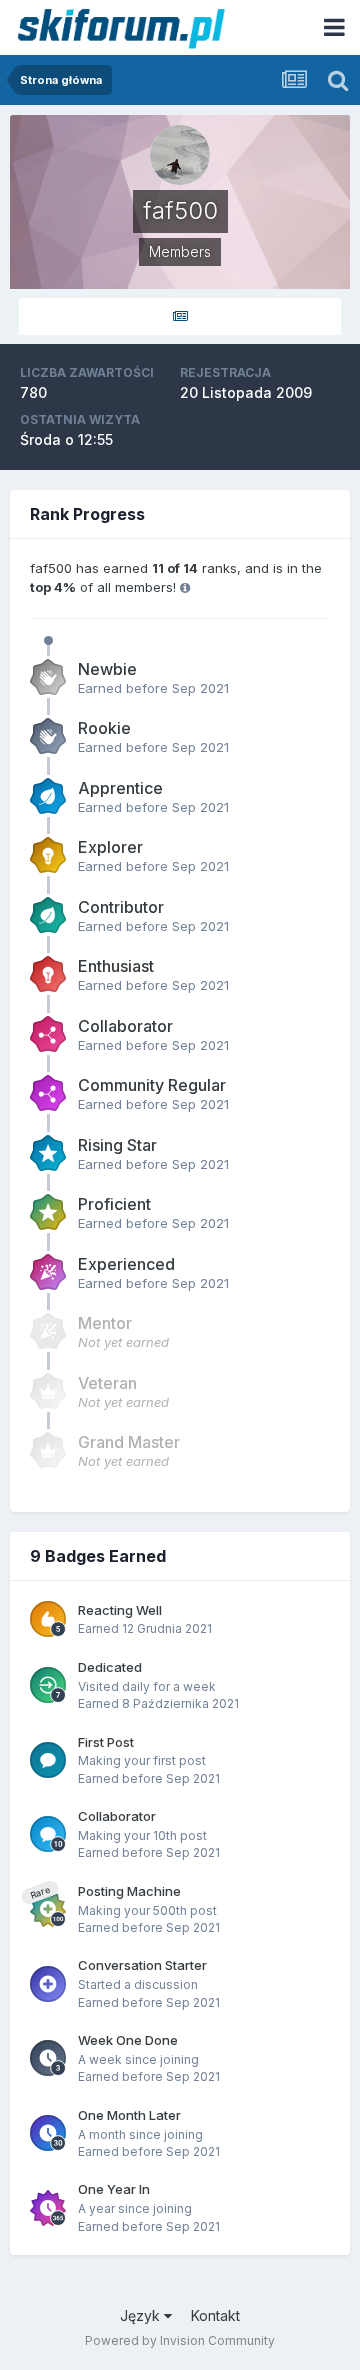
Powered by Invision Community (180, 2340)
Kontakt (215, 2315)
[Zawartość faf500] (180, 316)
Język (142, 2315)
